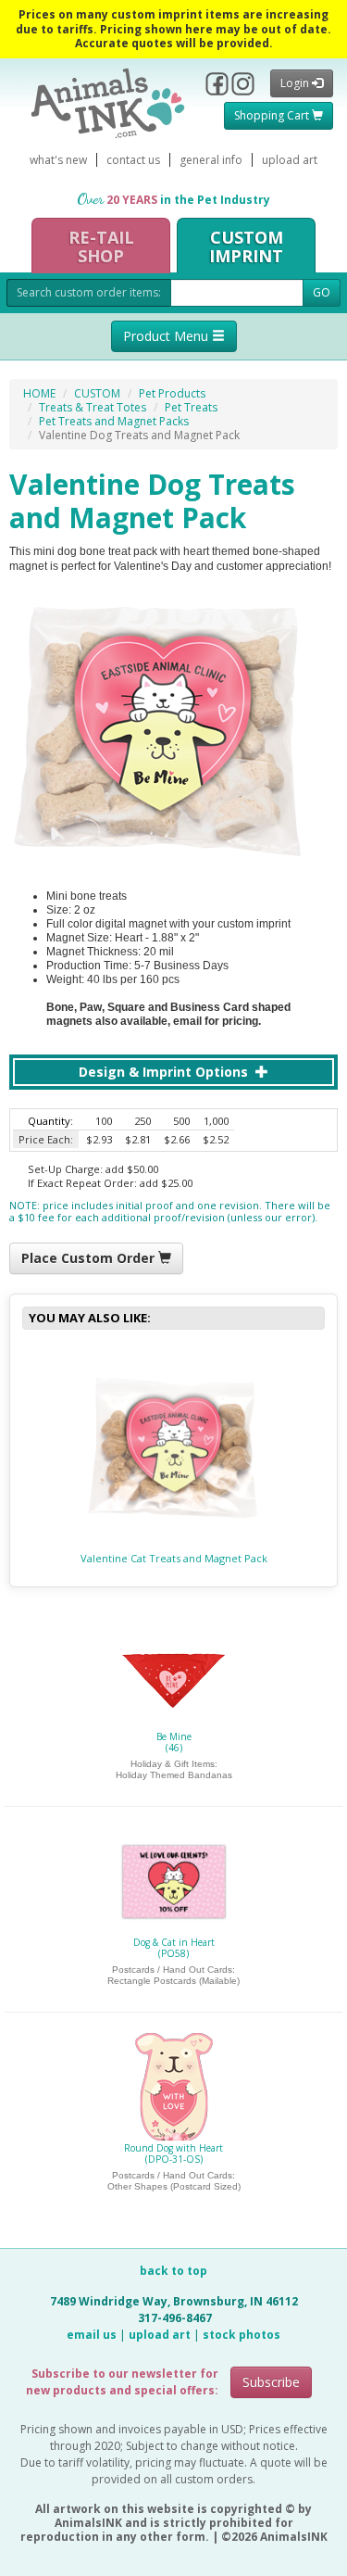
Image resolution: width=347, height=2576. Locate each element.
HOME (39, 393)
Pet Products (172, 393)
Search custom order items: (89, 292)
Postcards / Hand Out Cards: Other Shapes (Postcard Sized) (174, 2181)
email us (92, 2335)
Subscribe (271, 2382)
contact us (133, 160)
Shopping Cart (273, 115)
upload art (290, 160)
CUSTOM (97, 393)
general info (211, 160)
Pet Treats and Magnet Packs (114, 421)
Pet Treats (191, 407)
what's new (58, 160)
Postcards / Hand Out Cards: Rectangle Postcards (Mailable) (173, 1975)
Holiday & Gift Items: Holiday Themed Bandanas (174, 1769)
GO (322, 292)
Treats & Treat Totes (93, 407)
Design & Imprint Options (165, 1072)
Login (296, 83)
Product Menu (167, 336)
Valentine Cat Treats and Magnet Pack (174, 1558)
